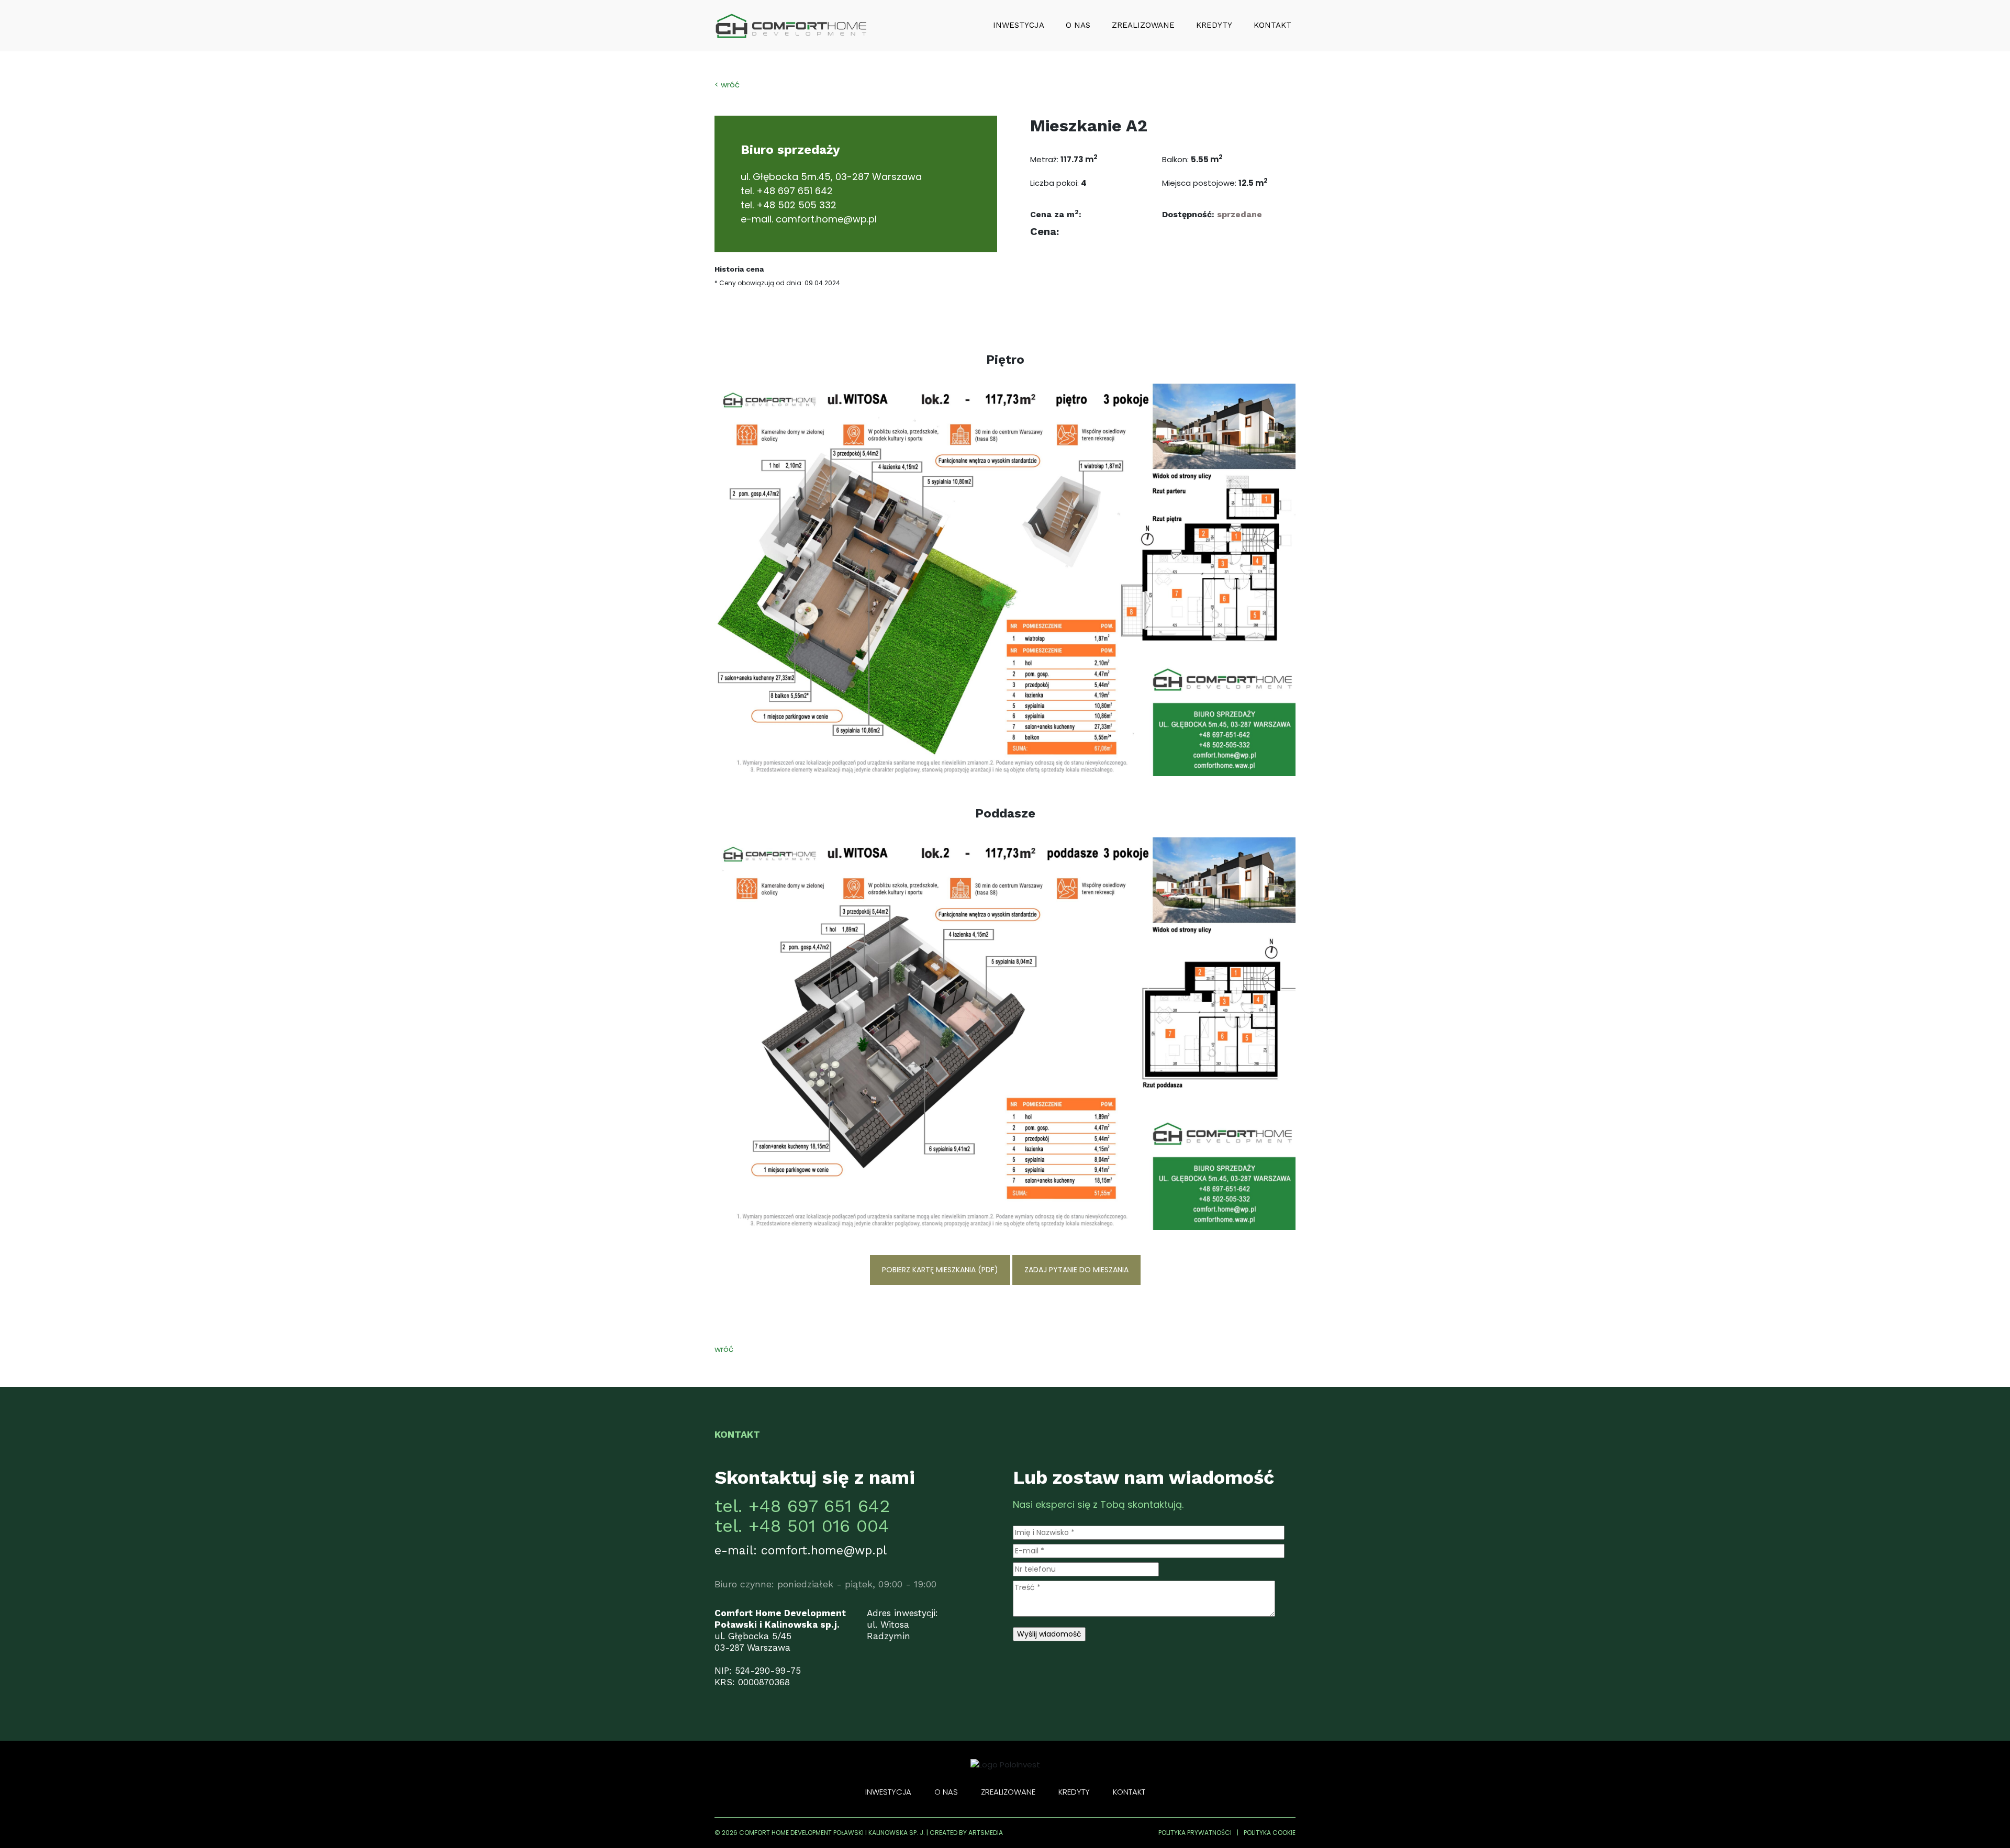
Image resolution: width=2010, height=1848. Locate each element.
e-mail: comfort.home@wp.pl (801, 1550)
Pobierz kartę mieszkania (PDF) (940, 1270)
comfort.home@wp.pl (826, 219)
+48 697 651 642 (795, 191)
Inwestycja (1019, 25)
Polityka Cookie (1270, 1833)
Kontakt (1272, 25)
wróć (724, 1349)
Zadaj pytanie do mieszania (1076, 1270)
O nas (1078, 25)
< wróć (727, 85)
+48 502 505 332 (796, 205)
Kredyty (1214, 25)
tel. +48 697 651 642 (802, 1506)
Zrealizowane (1143, 25)
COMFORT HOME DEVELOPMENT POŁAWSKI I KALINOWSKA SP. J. (832, 1833)
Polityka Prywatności (1195, 1833)
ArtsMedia (986, 1833)
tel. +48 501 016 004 (802, 1526)
